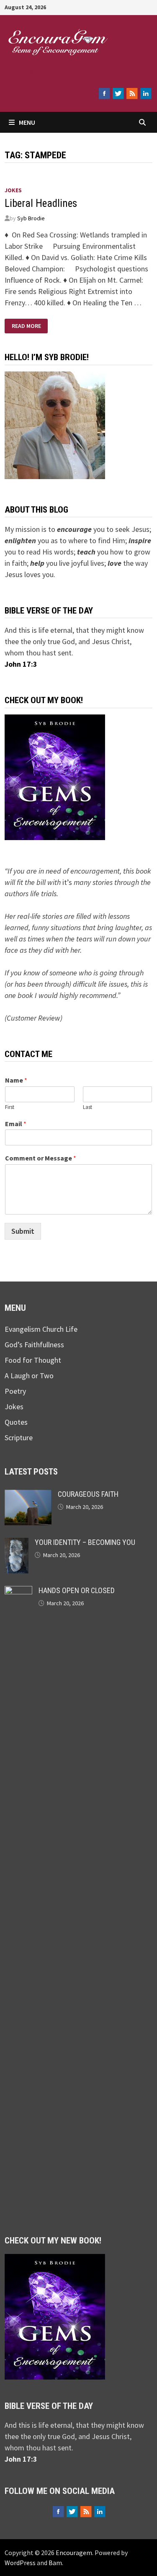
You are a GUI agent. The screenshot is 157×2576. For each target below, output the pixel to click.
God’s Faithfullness (34, 1345)
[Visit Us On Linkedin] (145, 93)
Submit (23, 1231)
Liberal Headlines (41, 203)
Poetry (15, 1391)
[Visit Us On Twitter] (118, 93)
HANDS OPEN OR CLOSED (77, 1590)
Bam (55, 2563)
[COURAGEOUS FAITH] (28, 1495)
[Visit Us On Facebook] (104, 93)
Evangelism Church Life (41, 1329)
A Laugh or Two (29, 1376)
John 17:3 (21, 664)
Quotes (16, 1422)
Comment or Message (41, 1158)
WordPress (20, 2563)
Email (16, 1124)
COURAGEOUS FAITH (88, 1494)
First (10, 1107)
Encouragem (55, 67)
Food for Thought (33, 1360)
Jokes (13, 190)
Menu (27, 122)
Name (16, 1080)
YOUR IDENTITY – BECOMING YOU (85, 1542)
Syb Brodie (31, 218)
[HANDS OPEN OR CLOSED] (18, 1592)
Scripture (19, 1438)
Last (88, 1107)
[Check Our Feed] (132, 93)
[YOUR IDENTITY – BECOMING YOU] (17, 1543)
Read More (26, 325)
